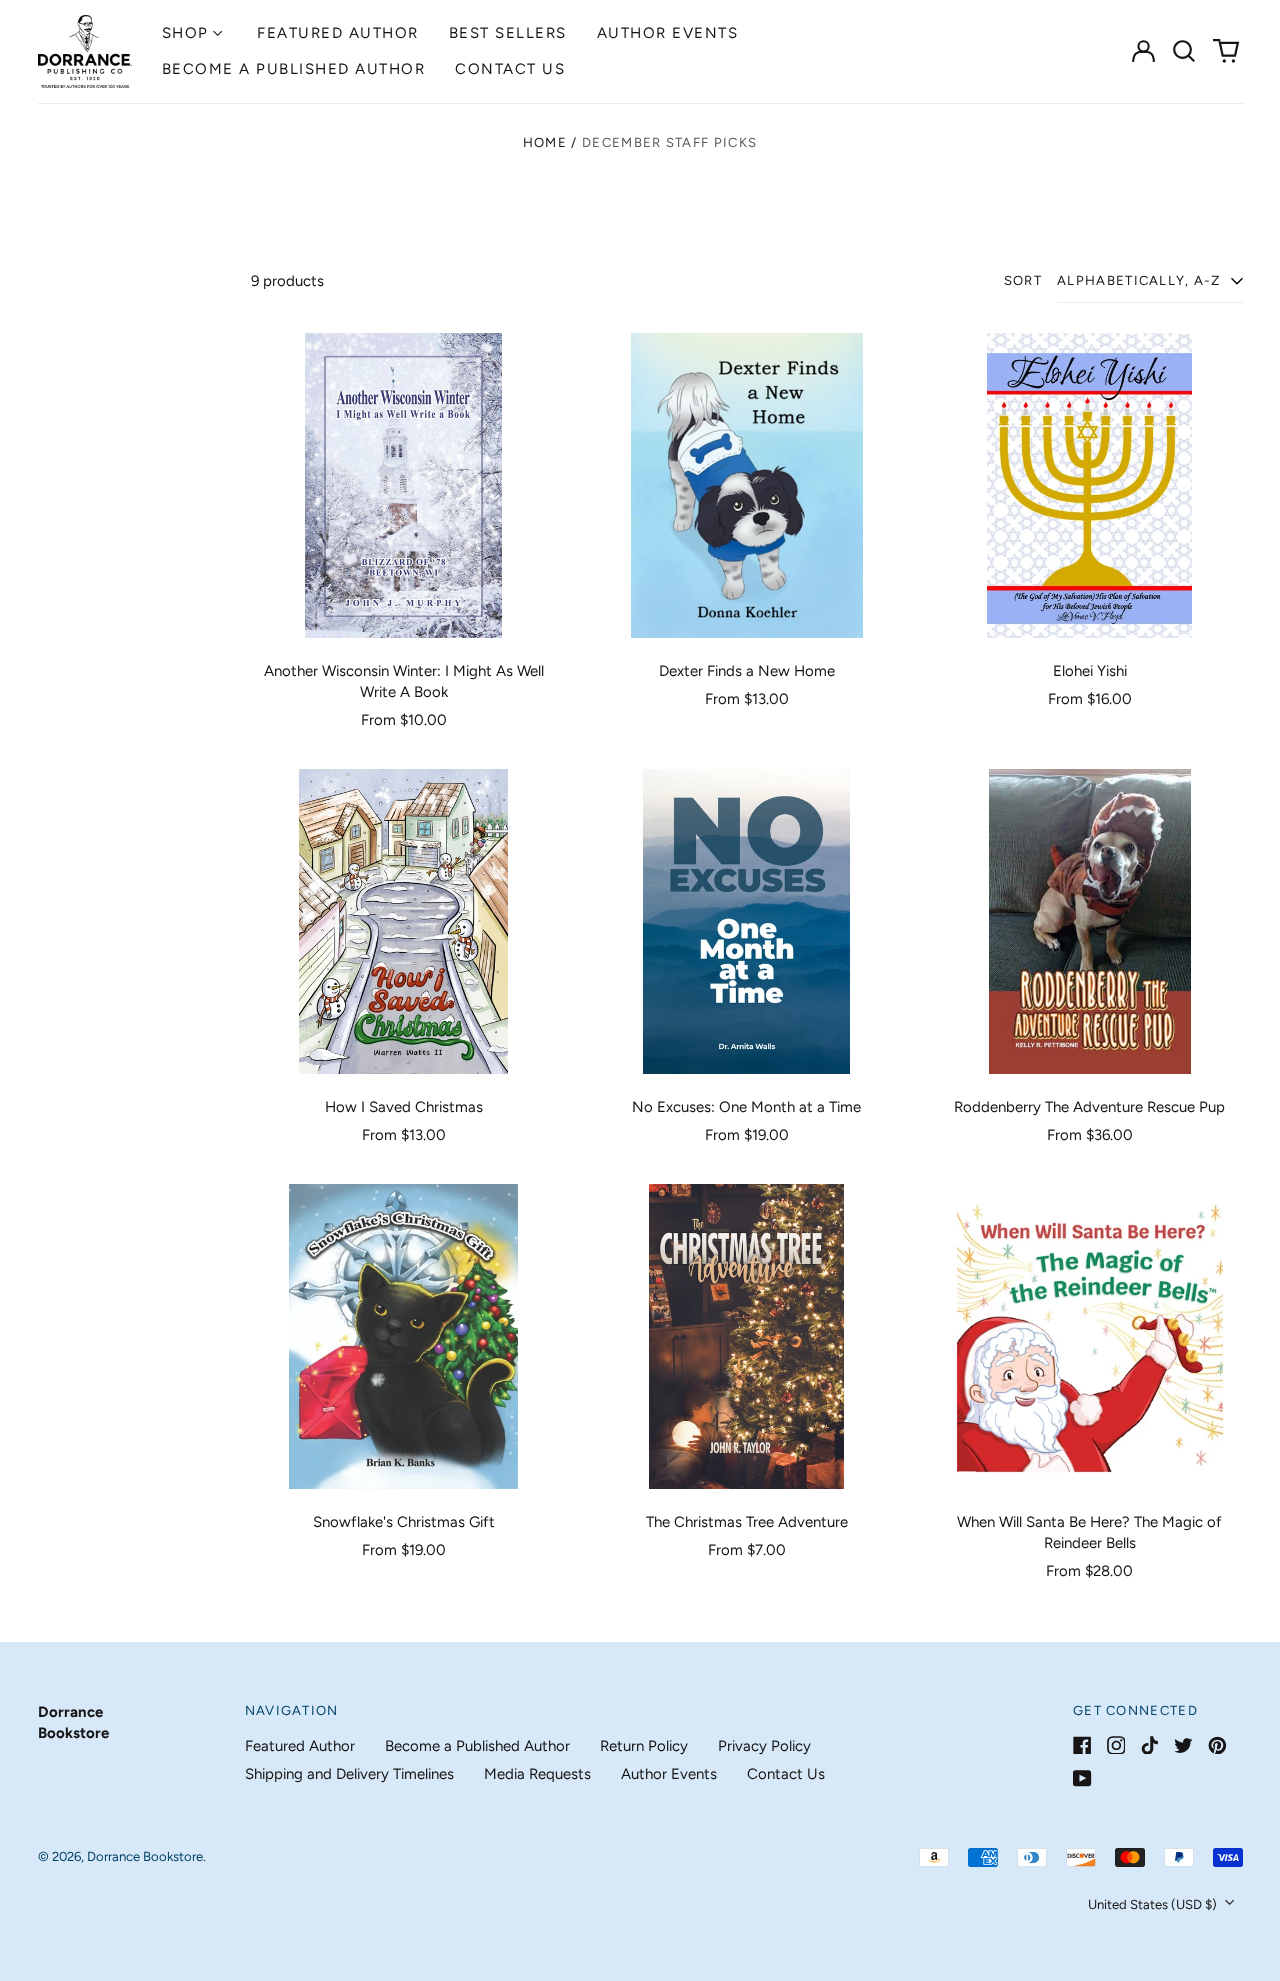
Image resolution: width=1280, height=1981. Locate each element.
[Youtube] (1082, 1778)
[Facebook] (1082, 1745)
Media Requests (537, 1774)
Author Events (668, 33)
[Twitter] (1183, 1745)
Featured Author (338, 33)
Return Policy (644, 1746)
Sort (1023, 280)
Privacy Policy (764, 1746)
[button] (1185, 51)
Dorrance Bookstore (145, 1856)
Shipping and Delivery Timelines (349, 1774)
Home (545, 142)
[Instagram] (1116, 1745)
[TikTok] (1149, 1745)
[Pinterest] (1217, 1745)
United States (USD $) (1154, 1904)
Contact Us (510, 69)
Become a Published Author (294, 69)
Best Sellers (508, 33)
